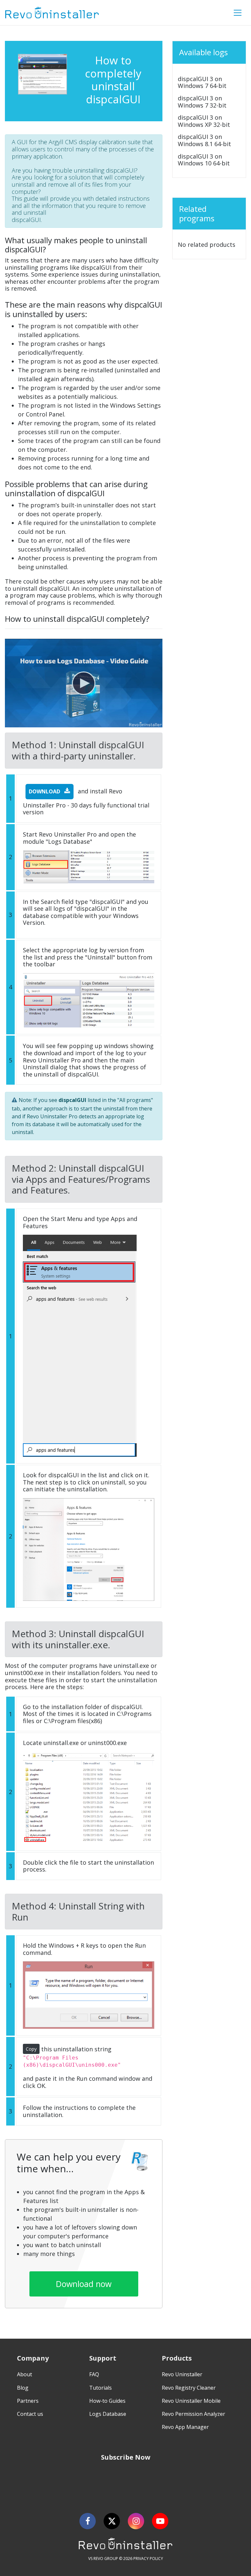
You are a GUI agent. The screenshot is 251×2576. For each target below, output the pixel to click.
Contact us (30, 2414)
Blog (23, 2388)
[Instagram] (136, 2521)
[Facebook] (88, 2521)
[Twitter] (112, 2521)
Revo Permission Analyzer (193, 2414)
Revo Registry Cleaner (189, 2388)
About (25, 2374)
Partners (28, 2401)
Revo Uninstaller (182, 2374)
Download (45, 791)
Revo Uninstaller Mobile (191, 2401)
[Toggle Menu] (238, 13)
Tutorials (100, 2388)
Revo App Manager (185, 2427)
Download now (84, 2284)
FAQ (94, 2374)
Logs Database (108, 2414)
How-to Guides (107, 2401)
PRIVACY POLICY (148, 2559)
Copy (31, 2049)
